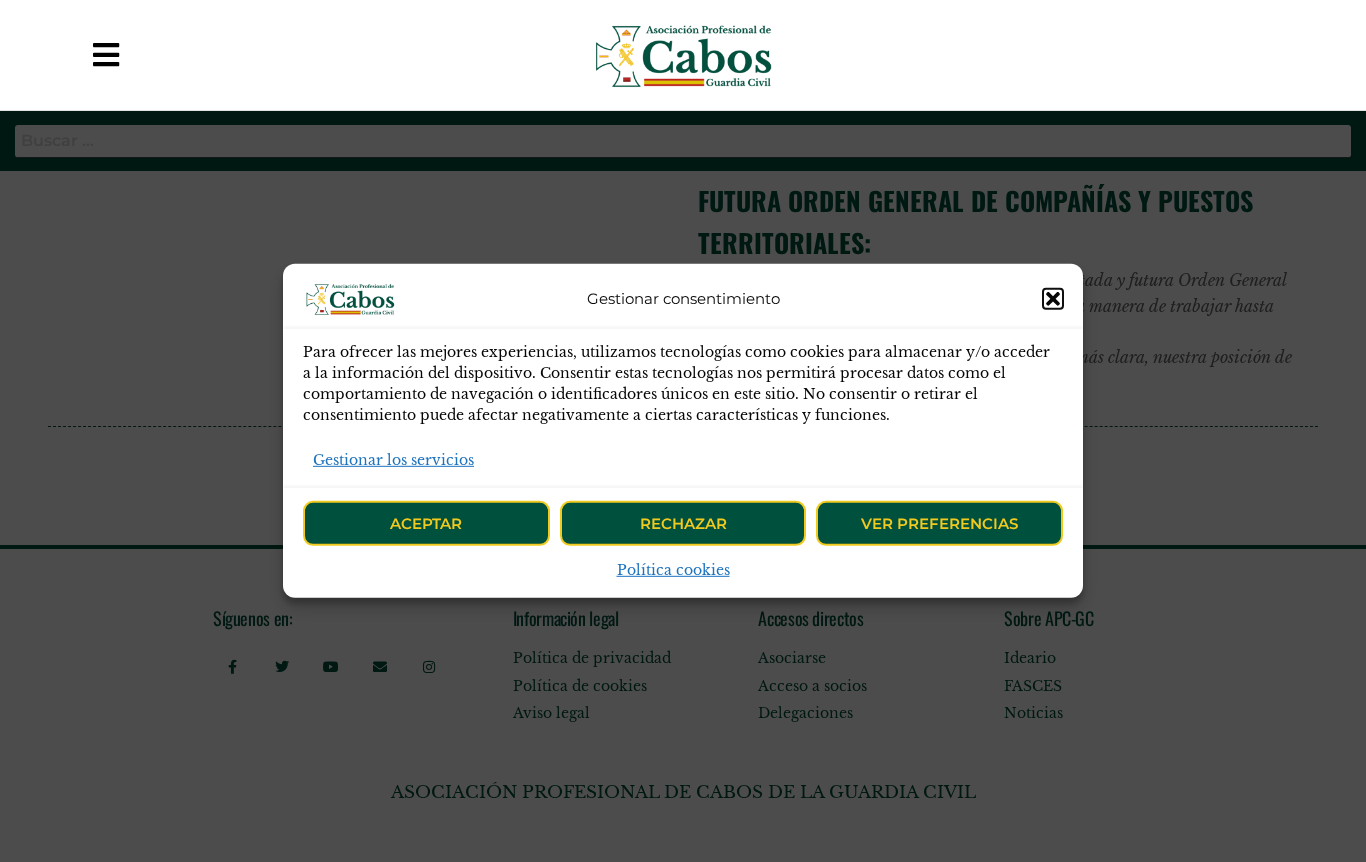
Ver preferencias (939, 523)
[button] (1053, 299)
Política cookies (673, 570)
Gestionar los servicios (393, 460)
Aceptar (426, 523)
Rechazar (683, 523)
